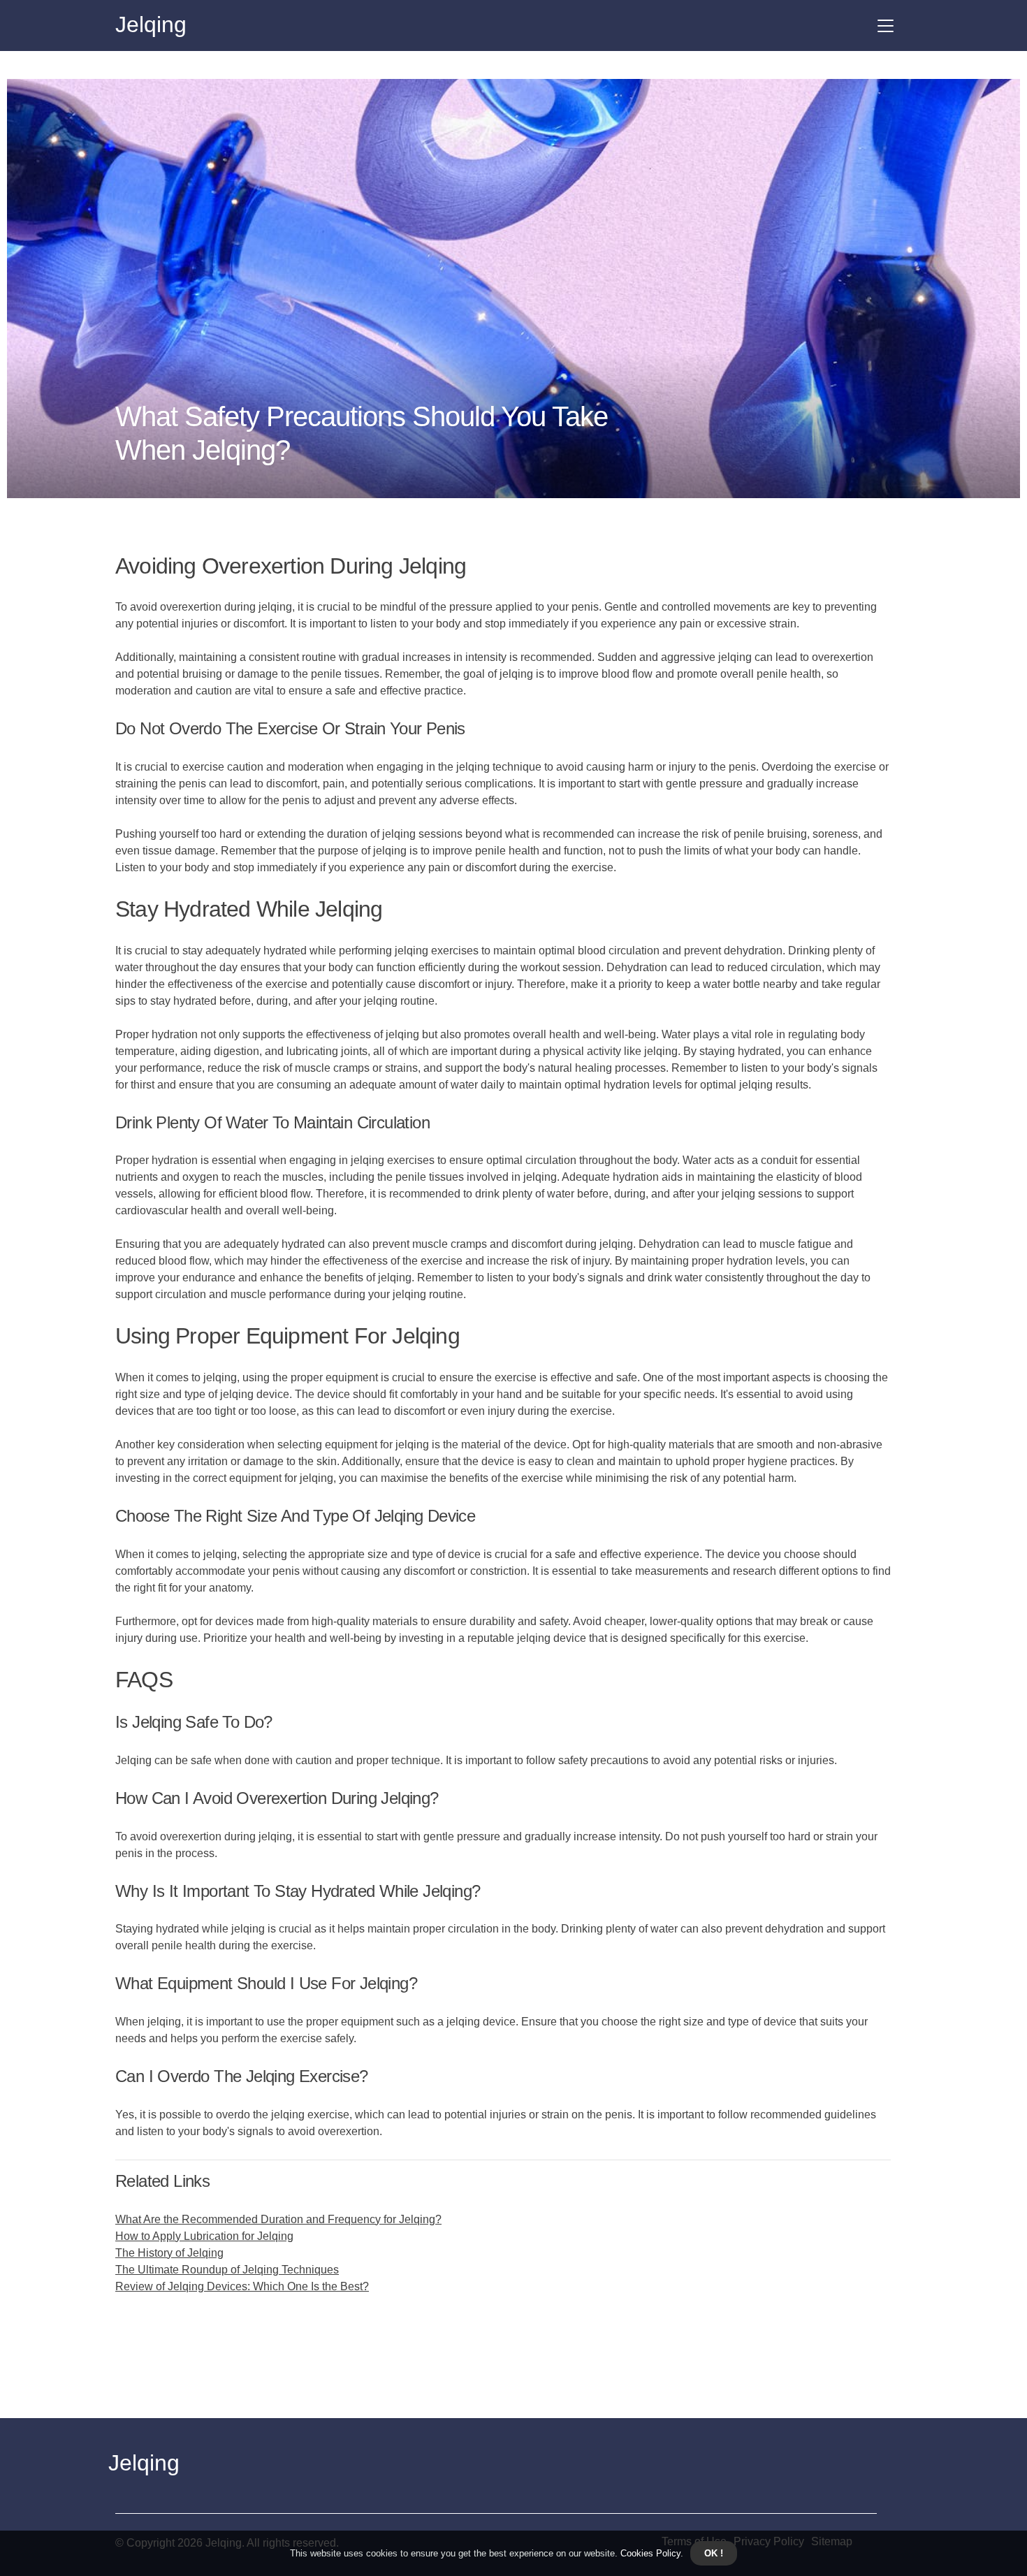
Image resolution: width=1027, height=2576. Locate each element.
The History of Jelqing (169, 2253)
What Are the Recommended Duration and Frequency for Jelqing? (278, 2219)
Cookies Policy (649, 2553)
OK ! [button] (714, 2553)
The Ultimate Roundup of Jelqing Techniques (227, 2270)
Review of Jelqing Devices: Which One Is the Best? (242, 2286)
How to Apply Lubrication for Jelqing (204, 2236)
